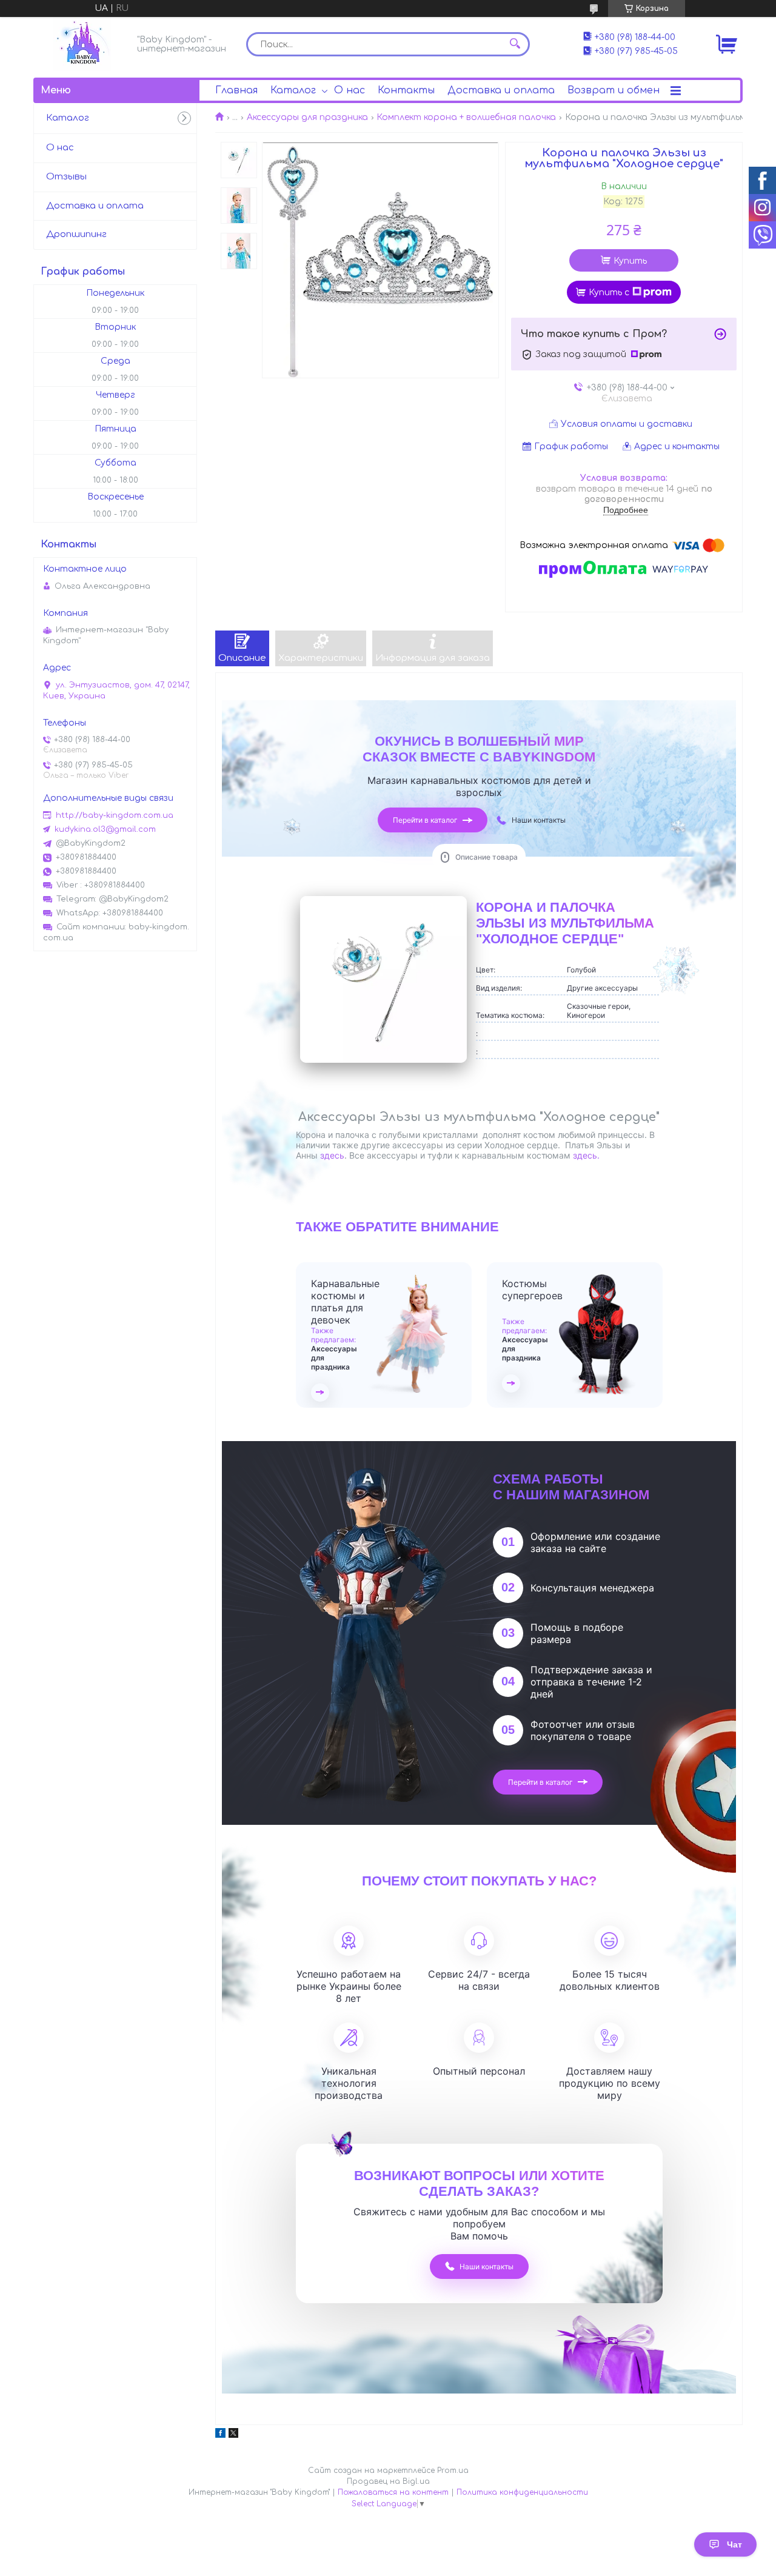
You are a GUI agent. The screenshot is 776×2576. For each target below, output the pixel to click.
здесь (332, 1155)
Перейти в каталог (425, 820)
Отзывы (66, 177)
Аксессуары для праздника (307, 117)
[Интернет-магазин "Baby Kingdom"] (82, 44)
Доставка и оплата (501, 90)
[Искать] (515, 44)
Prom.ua (453, 2471)
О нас (350, 90)
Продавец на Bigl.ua (388, 2481)
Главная (236, 90)
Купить (630, 261)
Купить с (609, 293)
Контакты (406, 90)
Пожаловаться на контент (393, 2492)
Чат (734, 2544)
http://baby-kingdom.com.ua (115, 815)
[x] (233, 2435)
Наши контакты (539, 820)
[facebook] (220, 2435)
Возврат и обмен (614, 90)
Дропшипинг (76, 234)
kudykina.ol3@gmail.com (105, 829)
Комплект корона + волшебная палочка (466, 117)
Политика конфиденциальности (522, 2492)
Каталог (293, 90)
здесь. (586, 1155)
